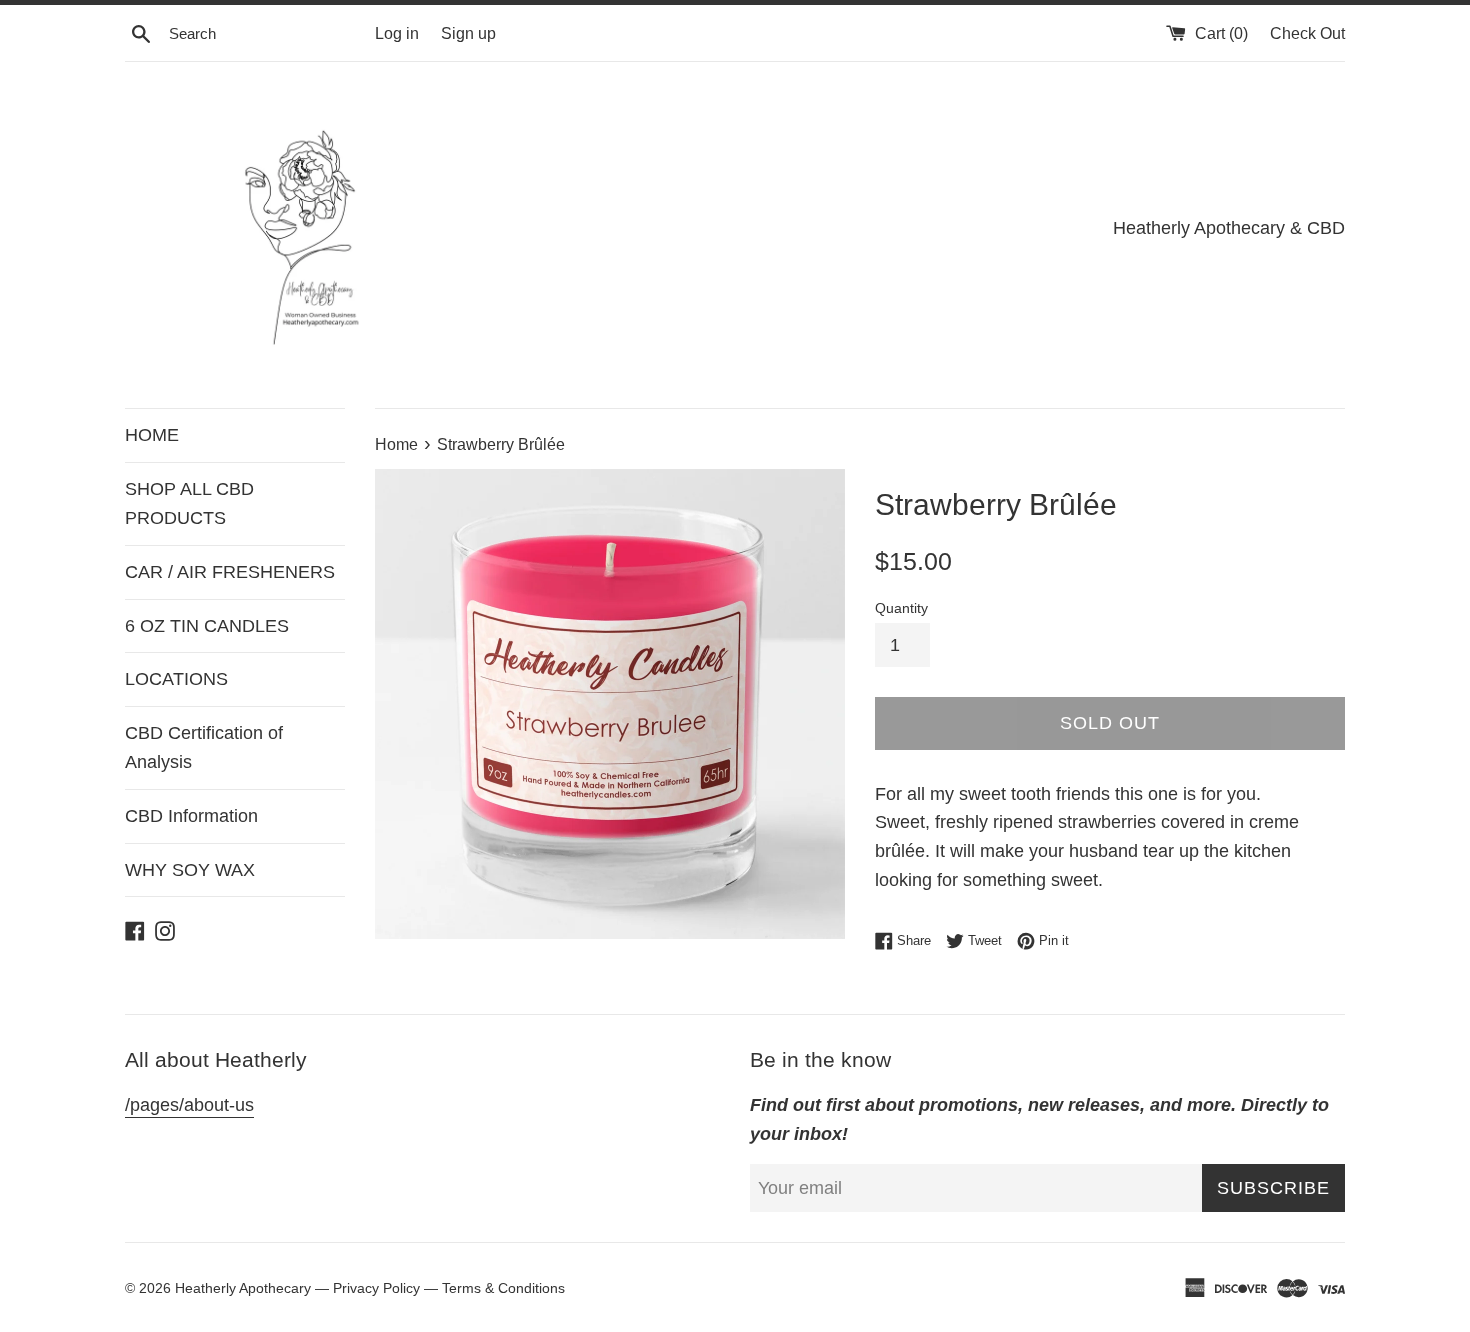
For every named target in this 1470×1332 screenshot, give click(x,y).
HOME (152, 435)
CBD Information (191, 816)
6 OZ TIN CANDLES (207, 626)
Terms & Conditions (503, 1288)
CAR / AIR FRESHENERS (230, 572)
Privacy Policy (376, 1288)
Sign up (468, 33)
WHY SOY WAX (190, 870)
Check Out (1307, 33)
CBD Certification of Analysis (204, 747)
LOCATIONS (176, 679)
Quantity (901, 608)
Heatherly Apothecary (245, 1288)
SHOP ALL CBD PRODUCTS (189, 503)
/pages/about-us (189, 1105)
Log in (397, 33)
